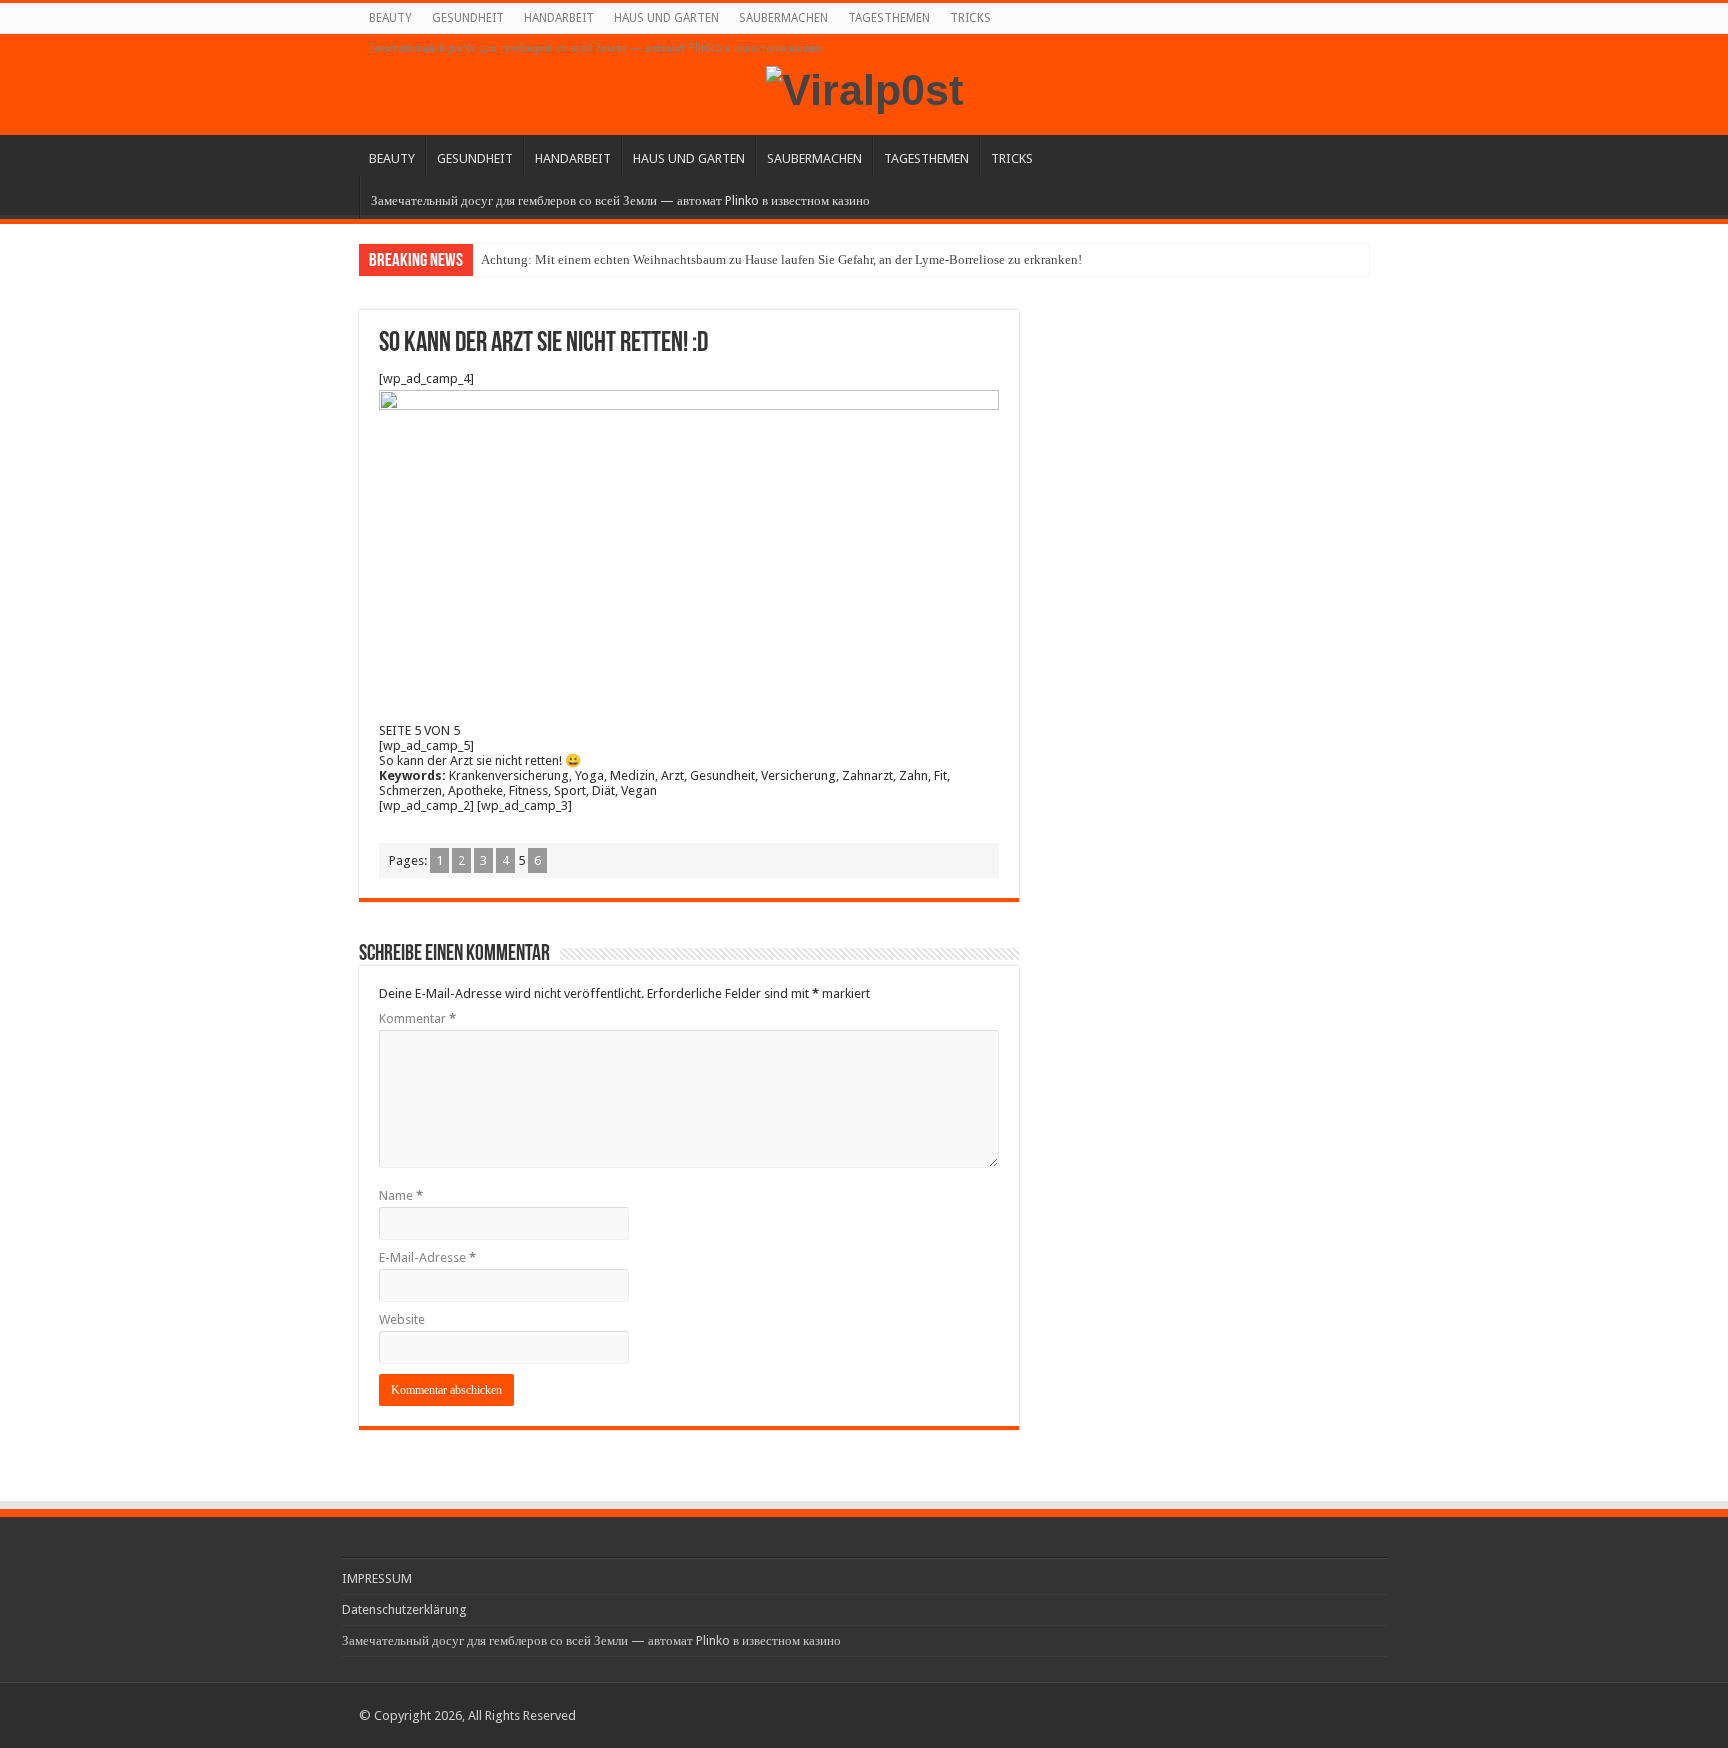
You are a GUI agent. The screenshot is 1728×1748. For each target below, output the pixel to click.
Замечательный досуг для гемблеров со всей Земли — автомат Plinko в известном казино (596, 48)
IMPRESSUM (377, 1578)
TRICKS (970, 18)
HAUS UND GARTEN (666, 18)
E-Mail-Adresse (427, 1257)
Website (402, 1319)
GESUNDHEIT (468, 18)
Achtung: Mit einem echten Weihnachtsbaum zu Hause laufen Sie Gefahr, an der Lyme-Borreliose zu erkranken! (781, 259)
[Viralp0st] (864, 87)
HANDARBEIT (559, 18)
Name (401, 1195)
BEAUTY (390, 18)
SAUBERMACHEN (783, 18)
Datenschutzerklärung (404, 1609)
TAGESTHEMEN (889, 18)
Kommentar (417, 1018)
